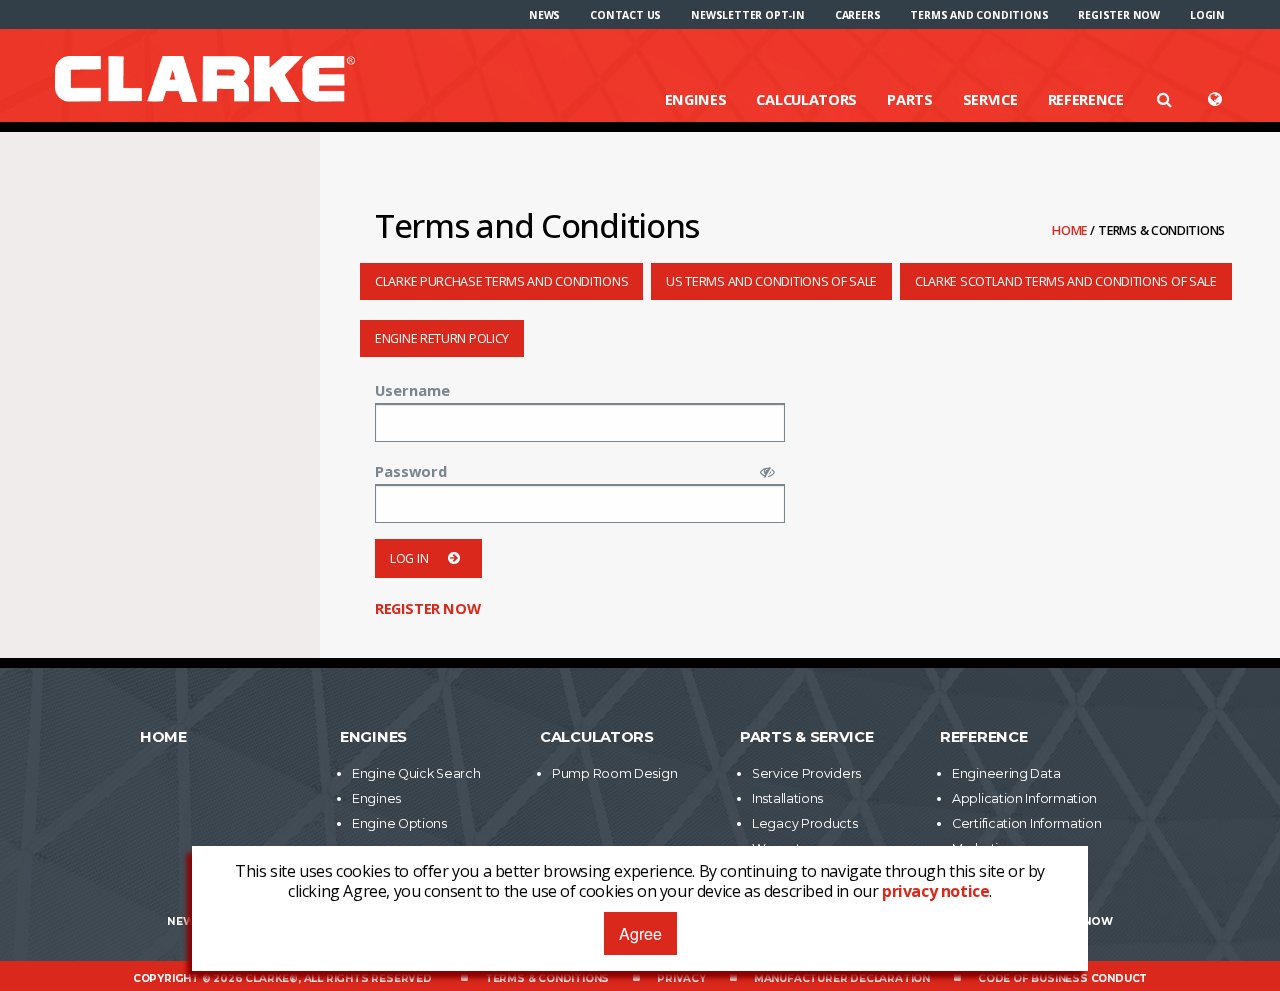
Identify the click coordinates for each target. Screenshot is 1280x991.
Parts (910, 99)
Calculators (806, 99)
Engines (696, 99)
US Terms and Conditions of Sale (771, 281)
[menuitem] (544, 15)
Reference (1086, 99)
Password (411, 471)
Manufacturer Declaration (842, 978)
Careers (858, 15)
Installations (787, 798)
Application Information (1024, 798)
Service (990, 99)
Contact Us (625, 15)
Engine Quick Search (416, 773)
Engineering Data (1006, 773)
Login (1207, 15)
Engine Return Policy (442, 338)
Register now (1119, 15)
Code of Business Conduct (1062, 978)
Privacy (681, 978)
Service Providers (806, 773)
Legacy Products (805, 823)
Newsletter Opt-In (748, 15)
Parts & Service (807, 737)
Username (412, 390)
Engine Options (399, 823)
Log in (409, 558)
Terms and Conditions (979, 15)
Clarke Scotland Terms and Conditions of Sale (1066, 281)
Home (1071, 230)
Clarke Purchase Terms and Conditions (501, 281)
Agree (640, 933)
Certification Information (1027, 823)
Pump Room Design (614, 773)
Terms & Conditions (547, 978)
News (544, 15)
